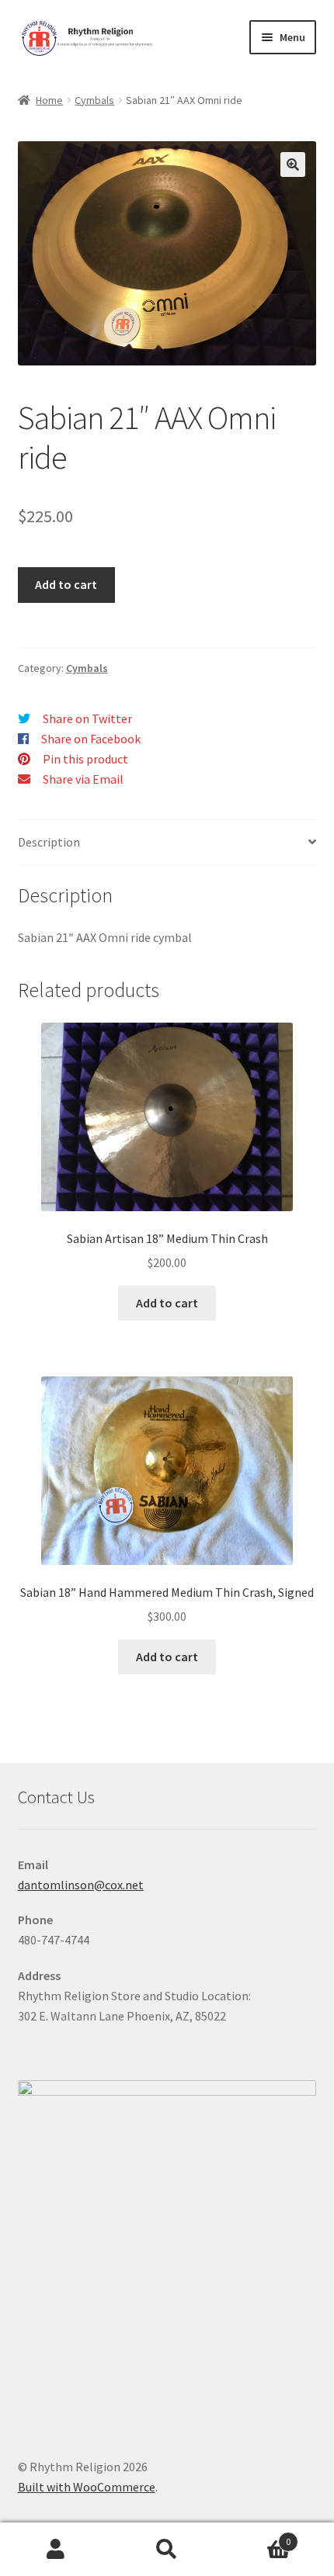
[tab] (167, 843)
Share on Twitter (87, 718)
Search (167, 2550)
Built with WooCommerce (87, 2487)
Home (49, 100)
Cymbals (94, 100)
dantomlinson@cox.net (81, 1885)
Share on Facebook (91, 739)
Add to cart (66, 584)
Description (49, 842)
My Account (56, 2550)
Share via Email (83, 779)
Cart (257, 2536)
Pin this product (85, 759)
